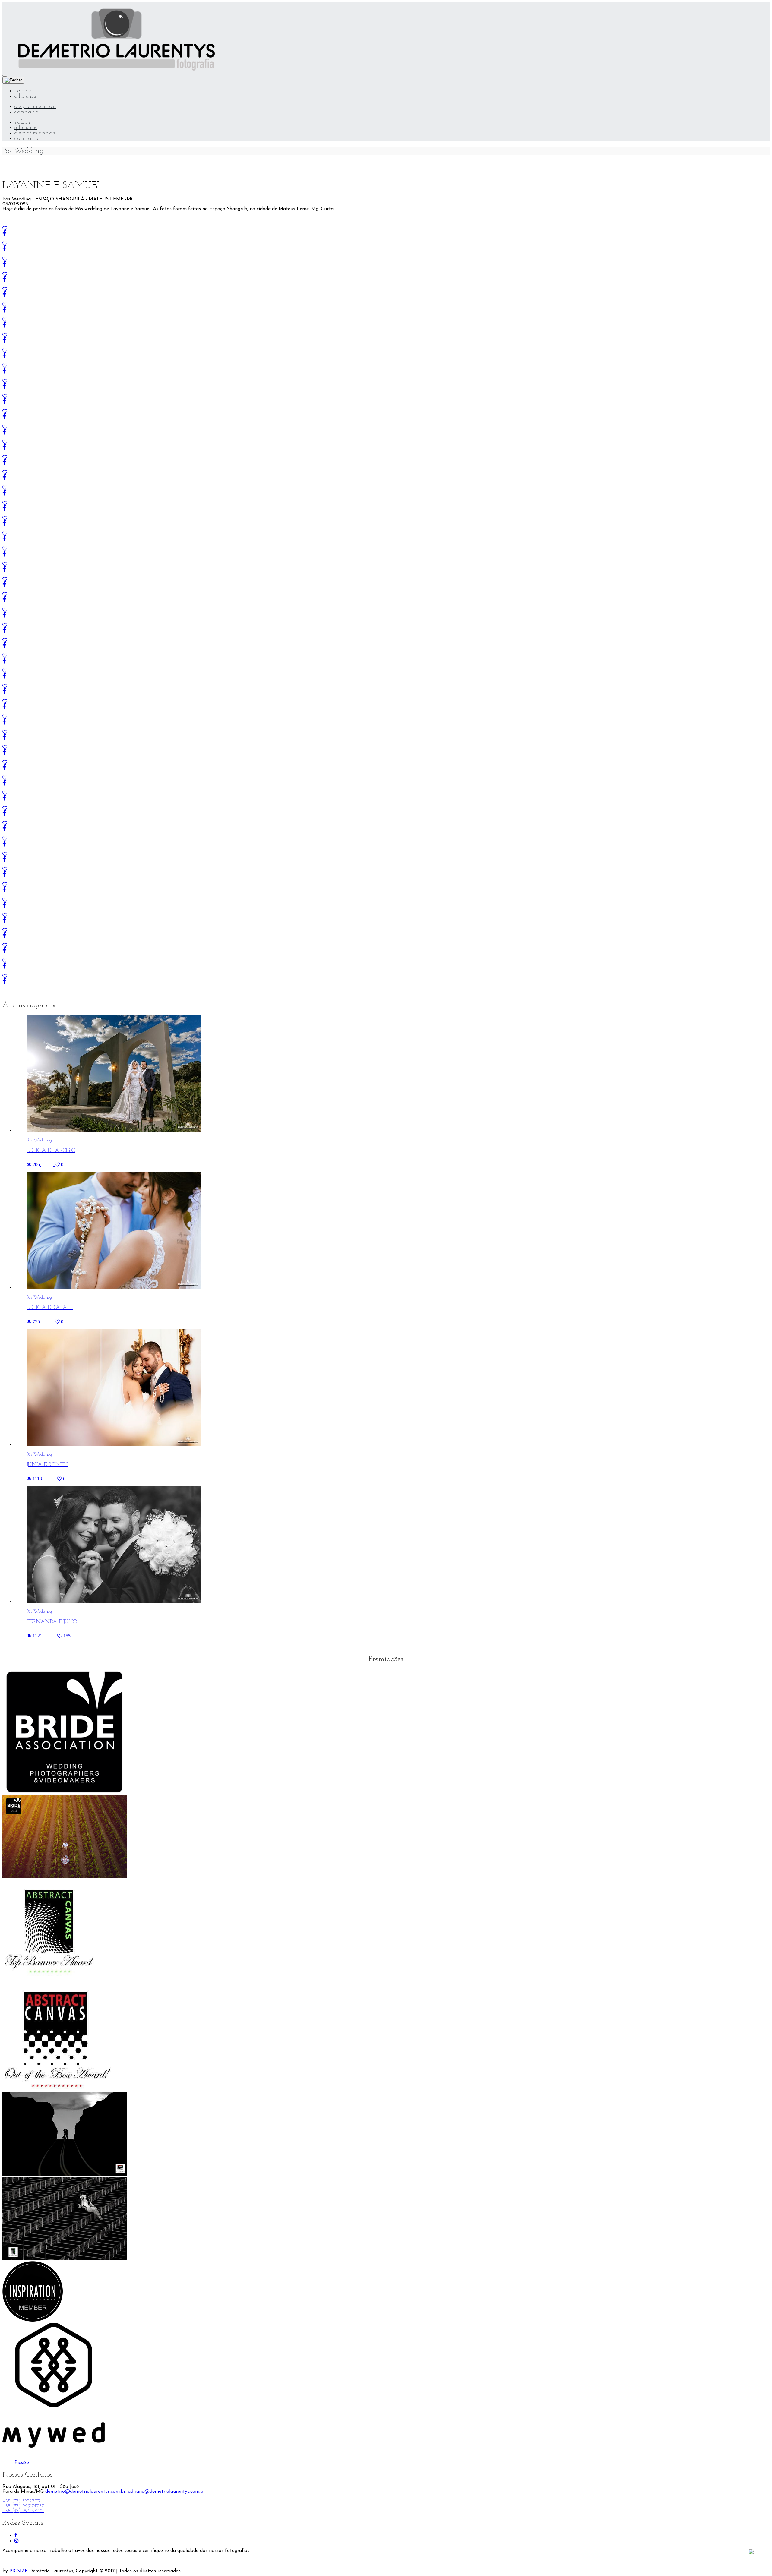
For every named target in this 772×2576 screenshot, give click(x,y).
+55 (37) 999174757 (23, 2506)
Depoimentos (35, 107)
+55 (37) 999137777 (23, 2511)
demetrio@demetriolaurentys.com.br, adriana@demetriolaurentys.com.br (125, 2492)
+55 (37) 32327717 (22, 2501)
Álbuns (26, 96)
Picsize (22, 2463)
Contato (27, 112)
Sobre (23, 91)
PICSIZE (19, 2571)
